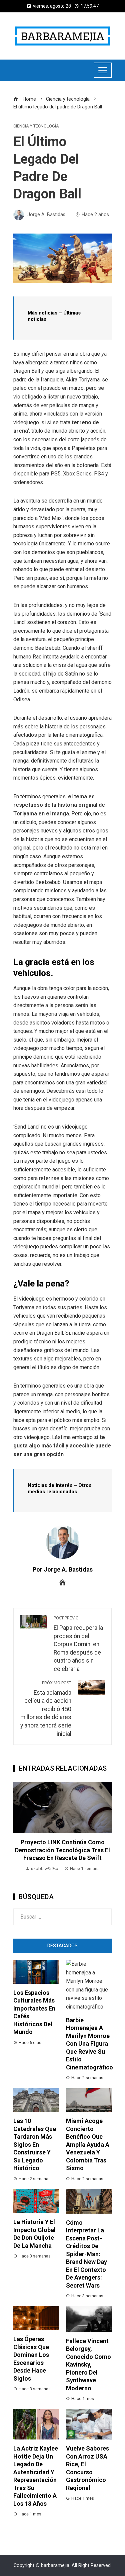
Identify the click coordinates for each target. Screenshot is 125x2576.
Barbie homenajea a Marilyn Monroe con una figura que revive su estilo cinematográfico (89, 2044)
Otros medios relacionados (59, 1489)
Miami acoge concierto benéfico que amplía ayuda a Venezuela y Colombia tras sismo (88, 2144)
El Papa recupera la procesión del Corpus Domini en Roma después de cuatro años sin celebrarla (78, 1644)
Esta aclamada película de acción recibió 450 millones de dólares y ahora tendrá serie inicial (46, 1709)
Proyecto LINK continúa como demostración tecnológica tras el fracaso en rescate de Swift (62, 1850)
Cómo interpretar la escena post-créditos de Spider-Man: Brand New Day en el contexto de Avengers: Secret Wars (86, 2254)
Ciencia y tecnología (36, 126)
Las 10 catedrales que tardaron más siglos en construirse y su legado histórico (35, 2144)
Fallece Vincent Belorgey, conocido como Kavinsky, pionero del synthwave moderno (88, 2365)
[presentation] (20, 1831)
